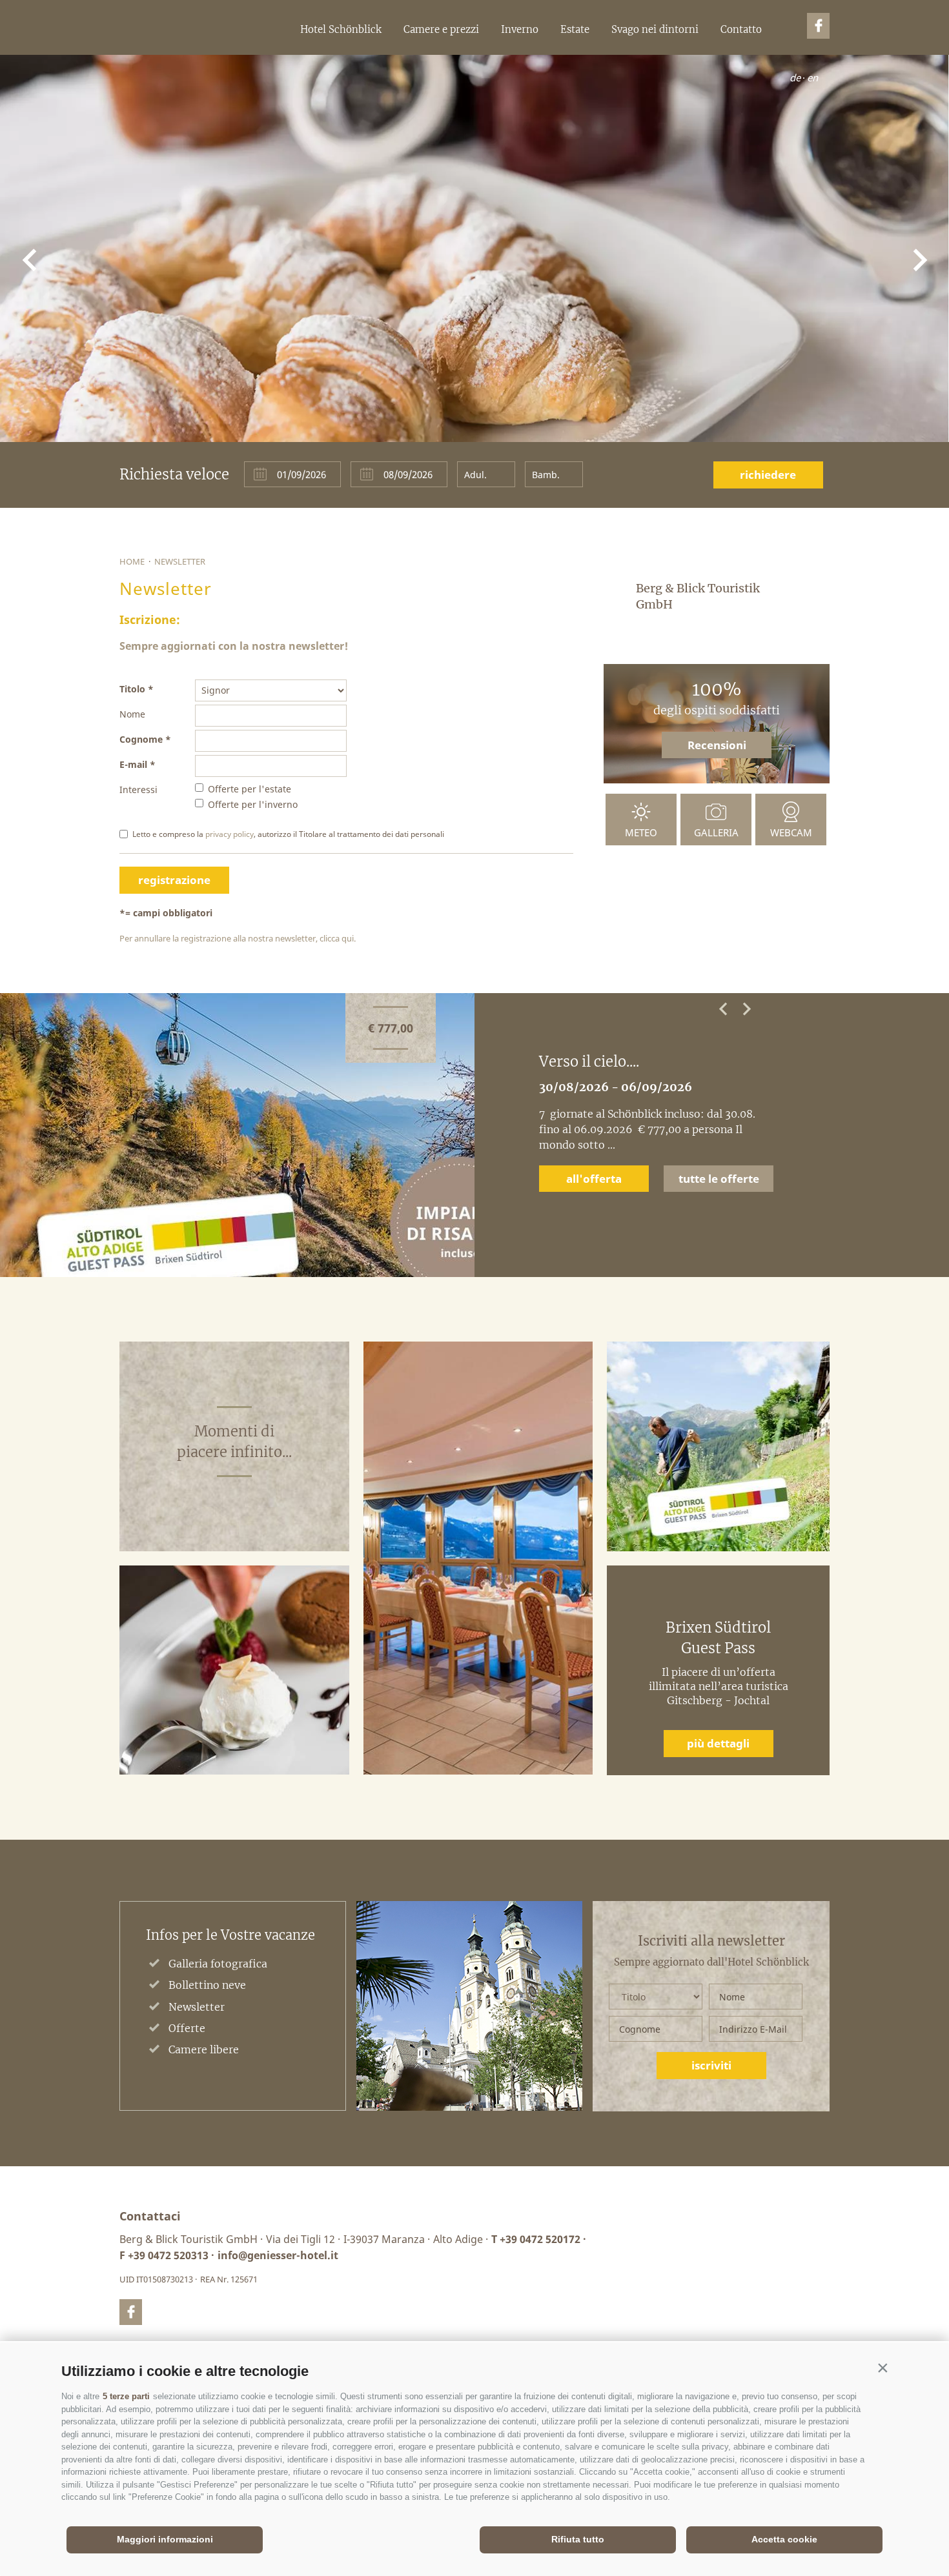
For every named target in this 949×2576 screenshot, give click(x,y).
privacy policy (230, 834)
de (795, 77)
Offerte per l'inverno (253, 804)
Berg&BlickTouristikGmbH (115, 55)
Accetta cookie (784, 2539)
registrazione (174, 880)
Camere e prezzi (441, 29)
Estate (575, 29)
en (812, 77)
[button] (883, 2368)
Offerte (187, 2028)
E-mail (133, 764)
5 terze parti (126, 2396)
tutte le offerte (719, 1163)
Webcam (791, 832)
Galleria (716, 832)
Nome (132, 714)
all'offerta (594, 1163)
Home (132, 561)
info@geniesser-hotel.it (278, 2255)
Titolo (132, 689)
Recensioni (717, 745)
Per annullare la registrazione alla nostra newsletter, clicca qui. (238, 938)
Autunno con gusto (604, 1062)
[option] (474, 1135)
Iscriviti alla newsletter (711, 1941)
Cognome (141, 739)
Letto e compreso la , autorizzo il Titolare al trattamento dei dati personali (288, 834)
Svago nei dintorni (655, 29)
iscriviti (711, 2065)
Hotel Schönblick (341, 29)
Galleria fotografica (218, 1964)
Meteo (641, 832)
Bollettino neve (207, 1985)
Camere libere (204, 2049)
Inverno (520, 29)
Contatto (741, 29)
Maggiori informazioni (165, 2539)
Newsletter (180, 561)
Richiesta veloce (174, 474)
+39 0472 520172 (540, 2239)
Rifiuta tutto (578, 2539)
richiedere (768, 475)
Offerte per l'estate (250, 789)
